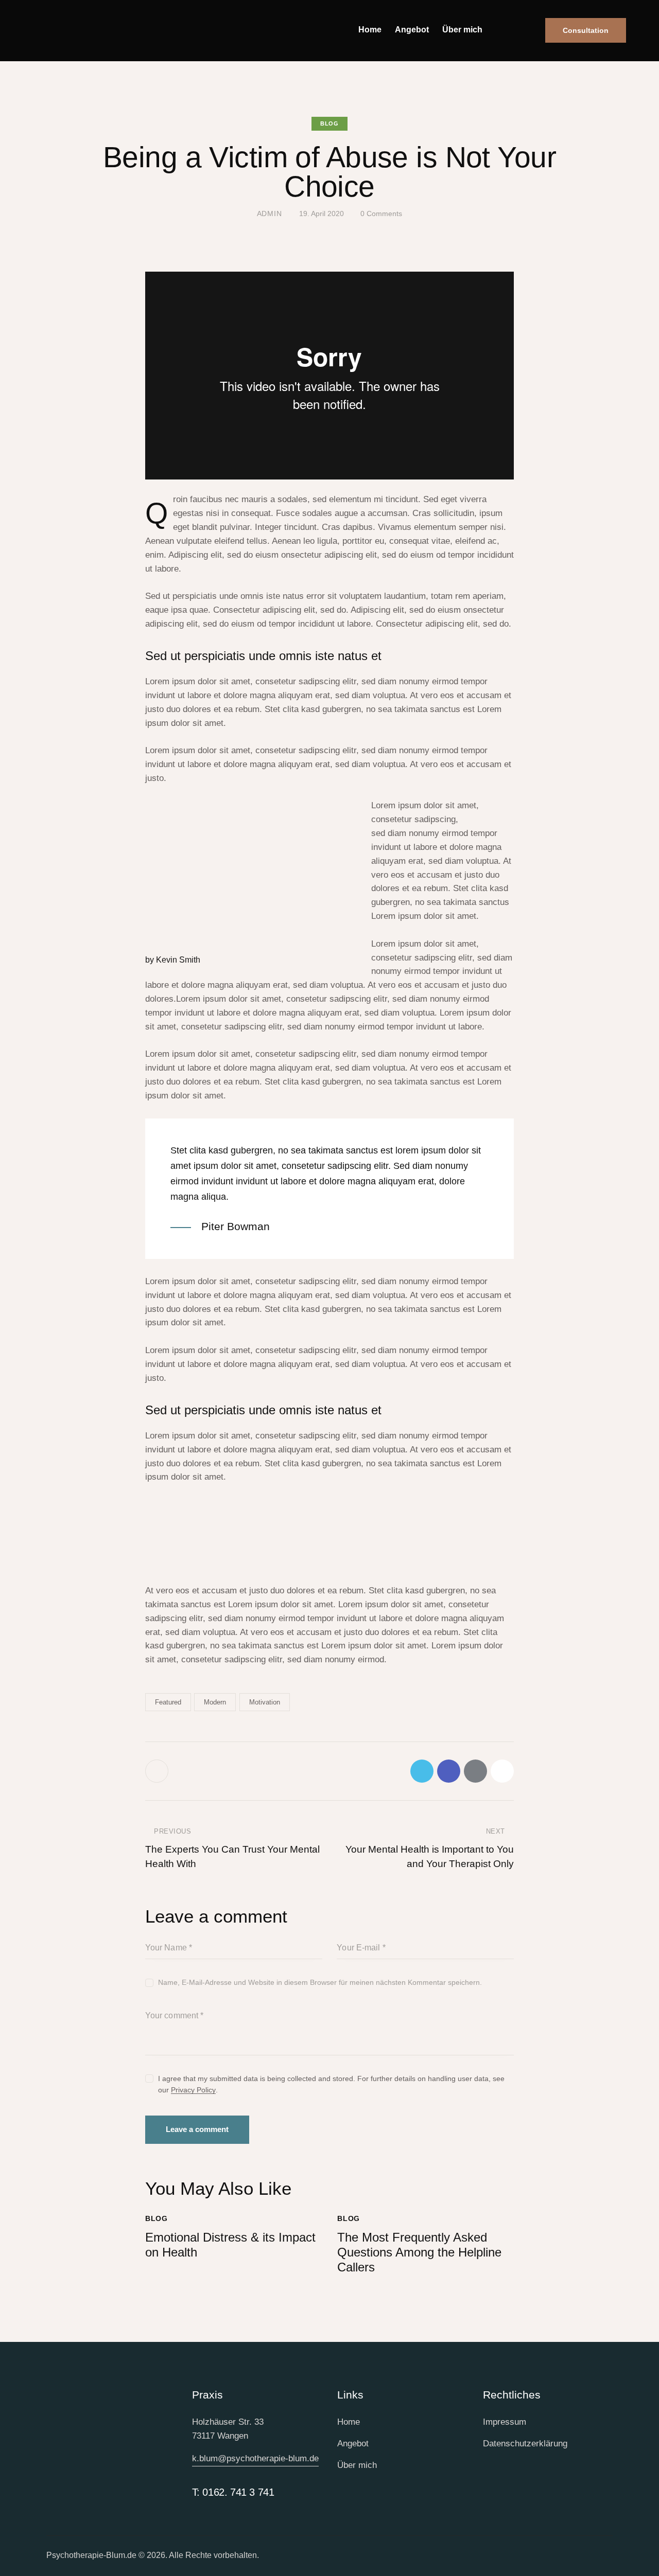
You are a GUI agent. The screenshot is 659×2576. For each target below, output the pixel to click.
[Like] (158, 1771)
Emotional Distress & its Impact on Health (230, 2245)
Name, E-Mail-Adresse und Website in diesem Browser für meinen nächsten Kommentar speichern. (320, 1982)
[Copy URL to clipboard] (502, 1771)
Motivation (265, 1702)
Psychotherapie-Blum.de (91, 2555)
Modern (215, 1702)
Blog (329, 123)
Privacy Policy (193, 2090)
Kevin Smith (178, 960)
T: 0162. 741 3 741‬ (233, 2492)
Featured (168, 1702)
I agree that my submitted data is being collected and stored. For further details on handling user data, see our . (331, 2084)
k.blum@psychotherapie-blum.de (255, 2458)
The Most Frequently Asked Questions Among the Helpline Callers (419, 2252)
